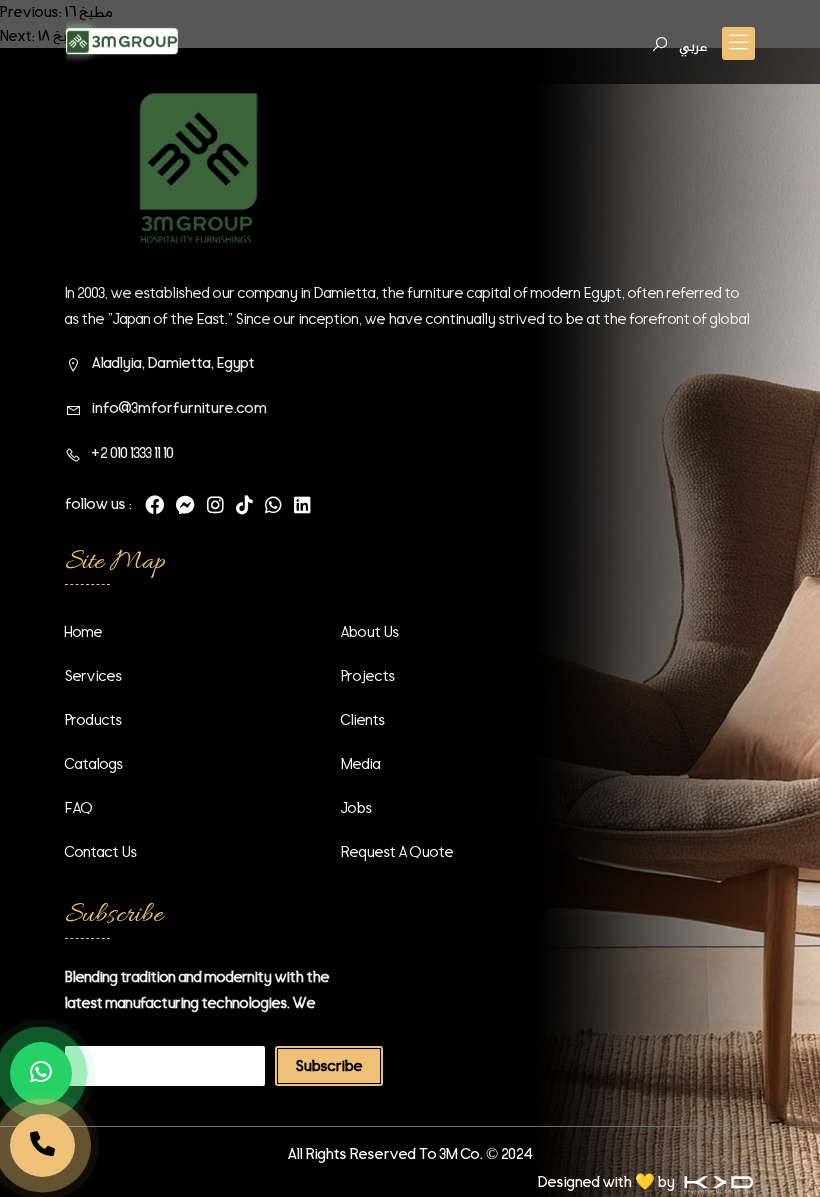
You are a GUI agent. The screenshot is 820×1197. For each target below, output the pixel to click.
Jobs (356, 808)
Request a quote (397, 852)
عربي (693, 46)
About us (370, 632)
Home (84, 632)
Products (93, 720)
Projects (368, 676)
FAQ (79, 808)
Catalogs (94, 764)
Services (93, 676)
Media (361, 764)
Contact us (101, 852)
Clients (363, 720)
